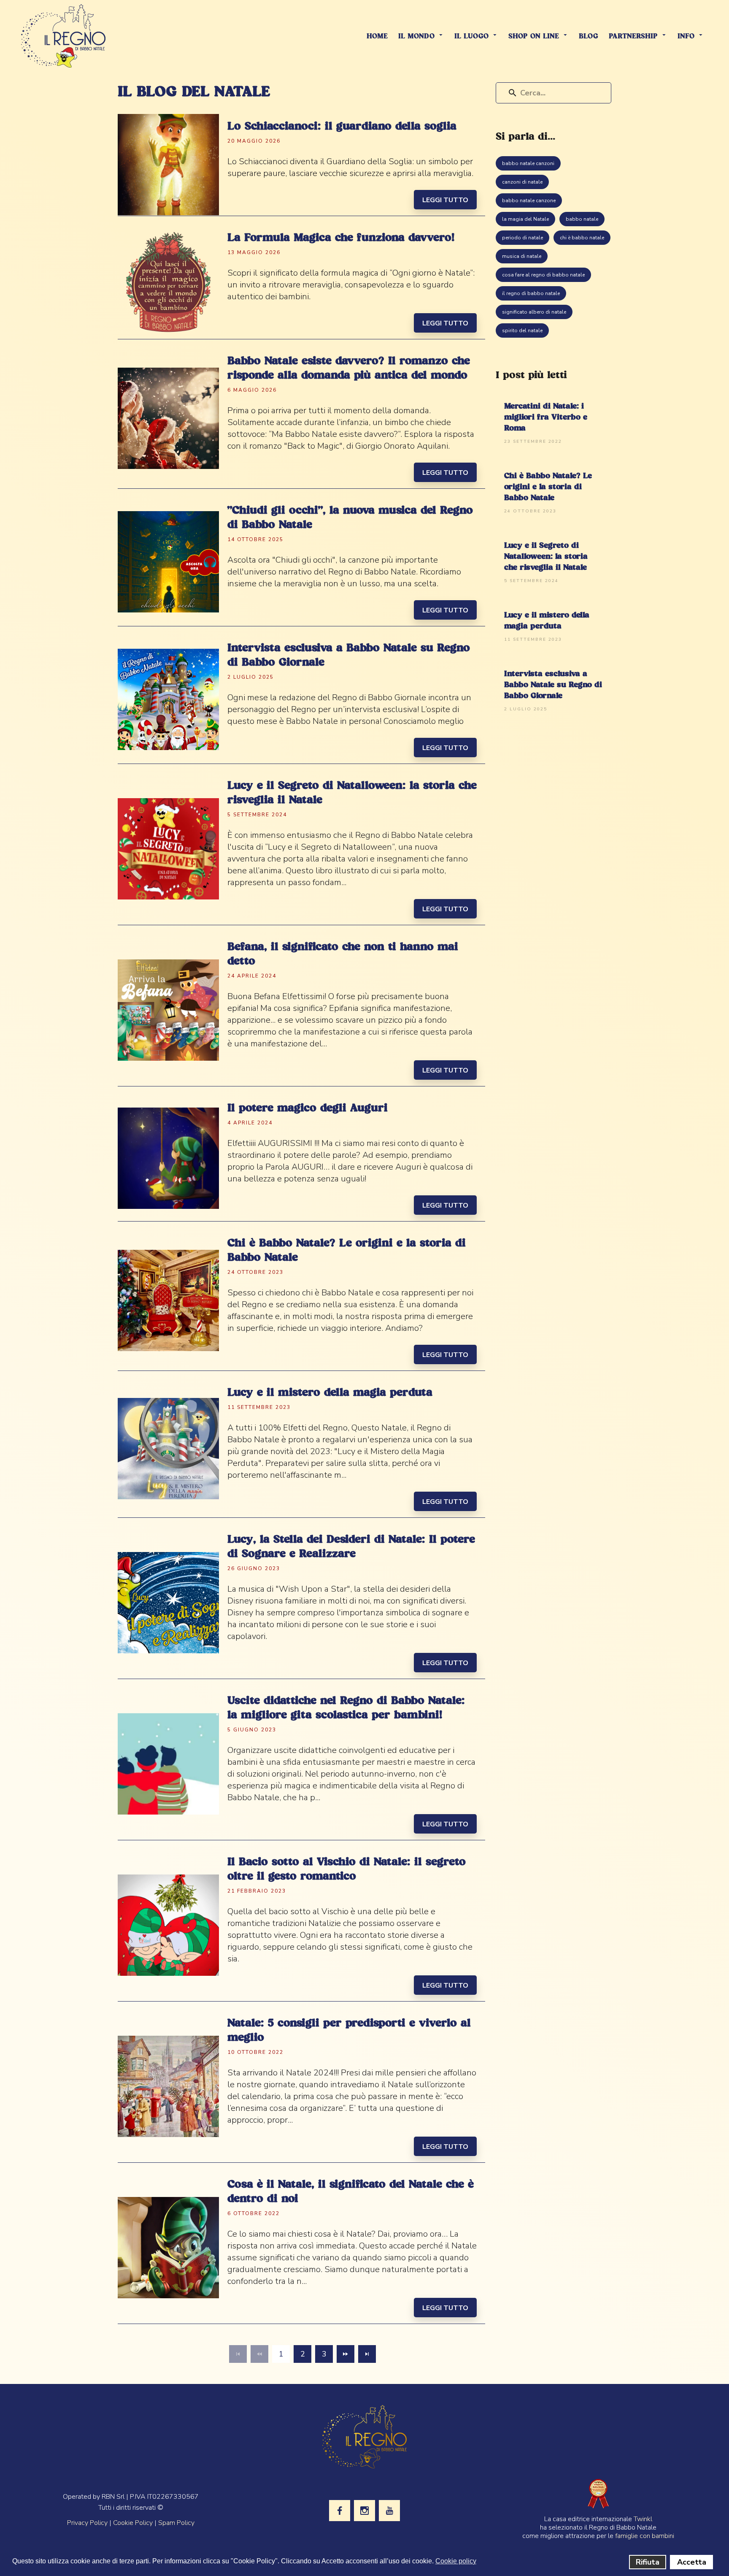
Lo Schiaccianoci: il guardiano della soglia (342, 127)
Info (686, 37)
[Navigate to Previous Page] (259, 2354)
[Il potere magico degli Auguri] (168, 1158)
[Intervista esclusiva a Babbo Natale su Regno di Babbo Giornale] (168, 699)
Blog (589, 37)
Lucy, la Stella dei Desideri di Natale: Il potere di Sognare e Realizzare (351, 1547)
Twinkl (643, 2519)
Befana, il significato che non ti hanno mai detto (343, 954)
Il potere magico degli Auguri (308, 1108)
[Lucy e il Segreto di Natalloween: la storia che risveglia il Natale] (168, 849)
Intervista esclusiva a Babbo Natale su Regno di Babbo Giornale (349, 656)
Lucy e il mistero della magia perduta (330, 1393)
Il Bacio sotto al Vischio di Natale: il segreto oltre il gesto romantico (347, 1869)
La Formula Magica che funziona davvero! (341, 238)
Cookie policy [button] (456, 2561)
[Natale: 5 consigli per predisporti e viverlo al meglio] (168, 2086)
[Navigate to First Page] (238, 2354)
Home (377, 37)
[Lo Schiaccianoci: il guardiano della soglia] (168, 164)
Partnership (633, 37)
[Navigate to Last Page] (367, 2354)
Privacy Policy (87, 2523)
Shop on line (534, 37)
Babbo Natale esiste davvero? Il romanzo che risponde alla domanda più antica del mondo (349, 368)
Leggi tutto (445, 200)
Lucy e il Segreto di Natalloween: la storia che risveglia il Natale (352, 793)
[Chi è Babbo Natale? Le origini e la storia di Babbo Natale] (168, 1300)
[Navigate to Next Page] (346, 2354)
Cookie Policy (133, 2523)
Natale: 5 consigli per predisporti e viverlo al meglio (349, 2031)
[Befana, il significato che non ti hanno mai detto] (168, 1010)
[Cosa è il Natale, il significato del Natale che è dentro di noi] (168, 2247)
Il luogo (471, 37)
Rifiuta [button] (648, 2562)
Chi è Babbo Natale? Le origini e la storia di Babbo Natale (347, 1251)
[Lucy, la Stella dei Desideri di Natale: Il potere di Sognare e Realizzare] (168, 1602)
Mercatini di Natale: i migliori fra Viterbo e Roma (546, 417)
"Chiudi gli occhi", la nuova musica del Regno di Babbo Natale (350, 518)
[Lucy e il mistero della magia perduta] (168, 1448)
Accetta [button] (692, 2562)
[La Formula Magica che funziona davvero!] (168, 282)
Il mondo (416, 37)
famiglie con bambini (645, 2536)
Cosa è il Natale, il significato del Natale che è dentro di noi (351, 2192)
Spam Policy (176, 2523)
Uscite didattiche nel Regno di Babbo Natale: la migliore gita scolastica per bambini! (346, 1708)
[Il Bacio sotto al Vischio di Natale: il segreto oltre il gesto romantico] (168, 1925)
